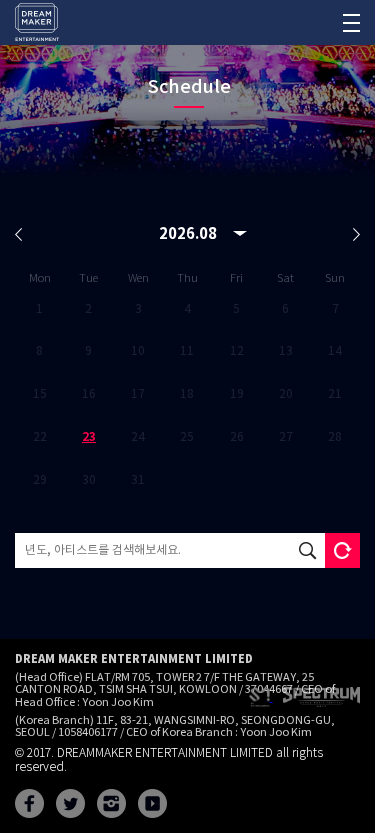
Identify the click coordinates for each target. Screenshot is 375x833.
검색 (307, 550)
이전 (18, 234)
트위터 (70, 803)
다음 (356, 234)
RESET (342, 550)
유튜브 (152, 803)
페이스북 (29, 803)
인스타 (111, 803)
